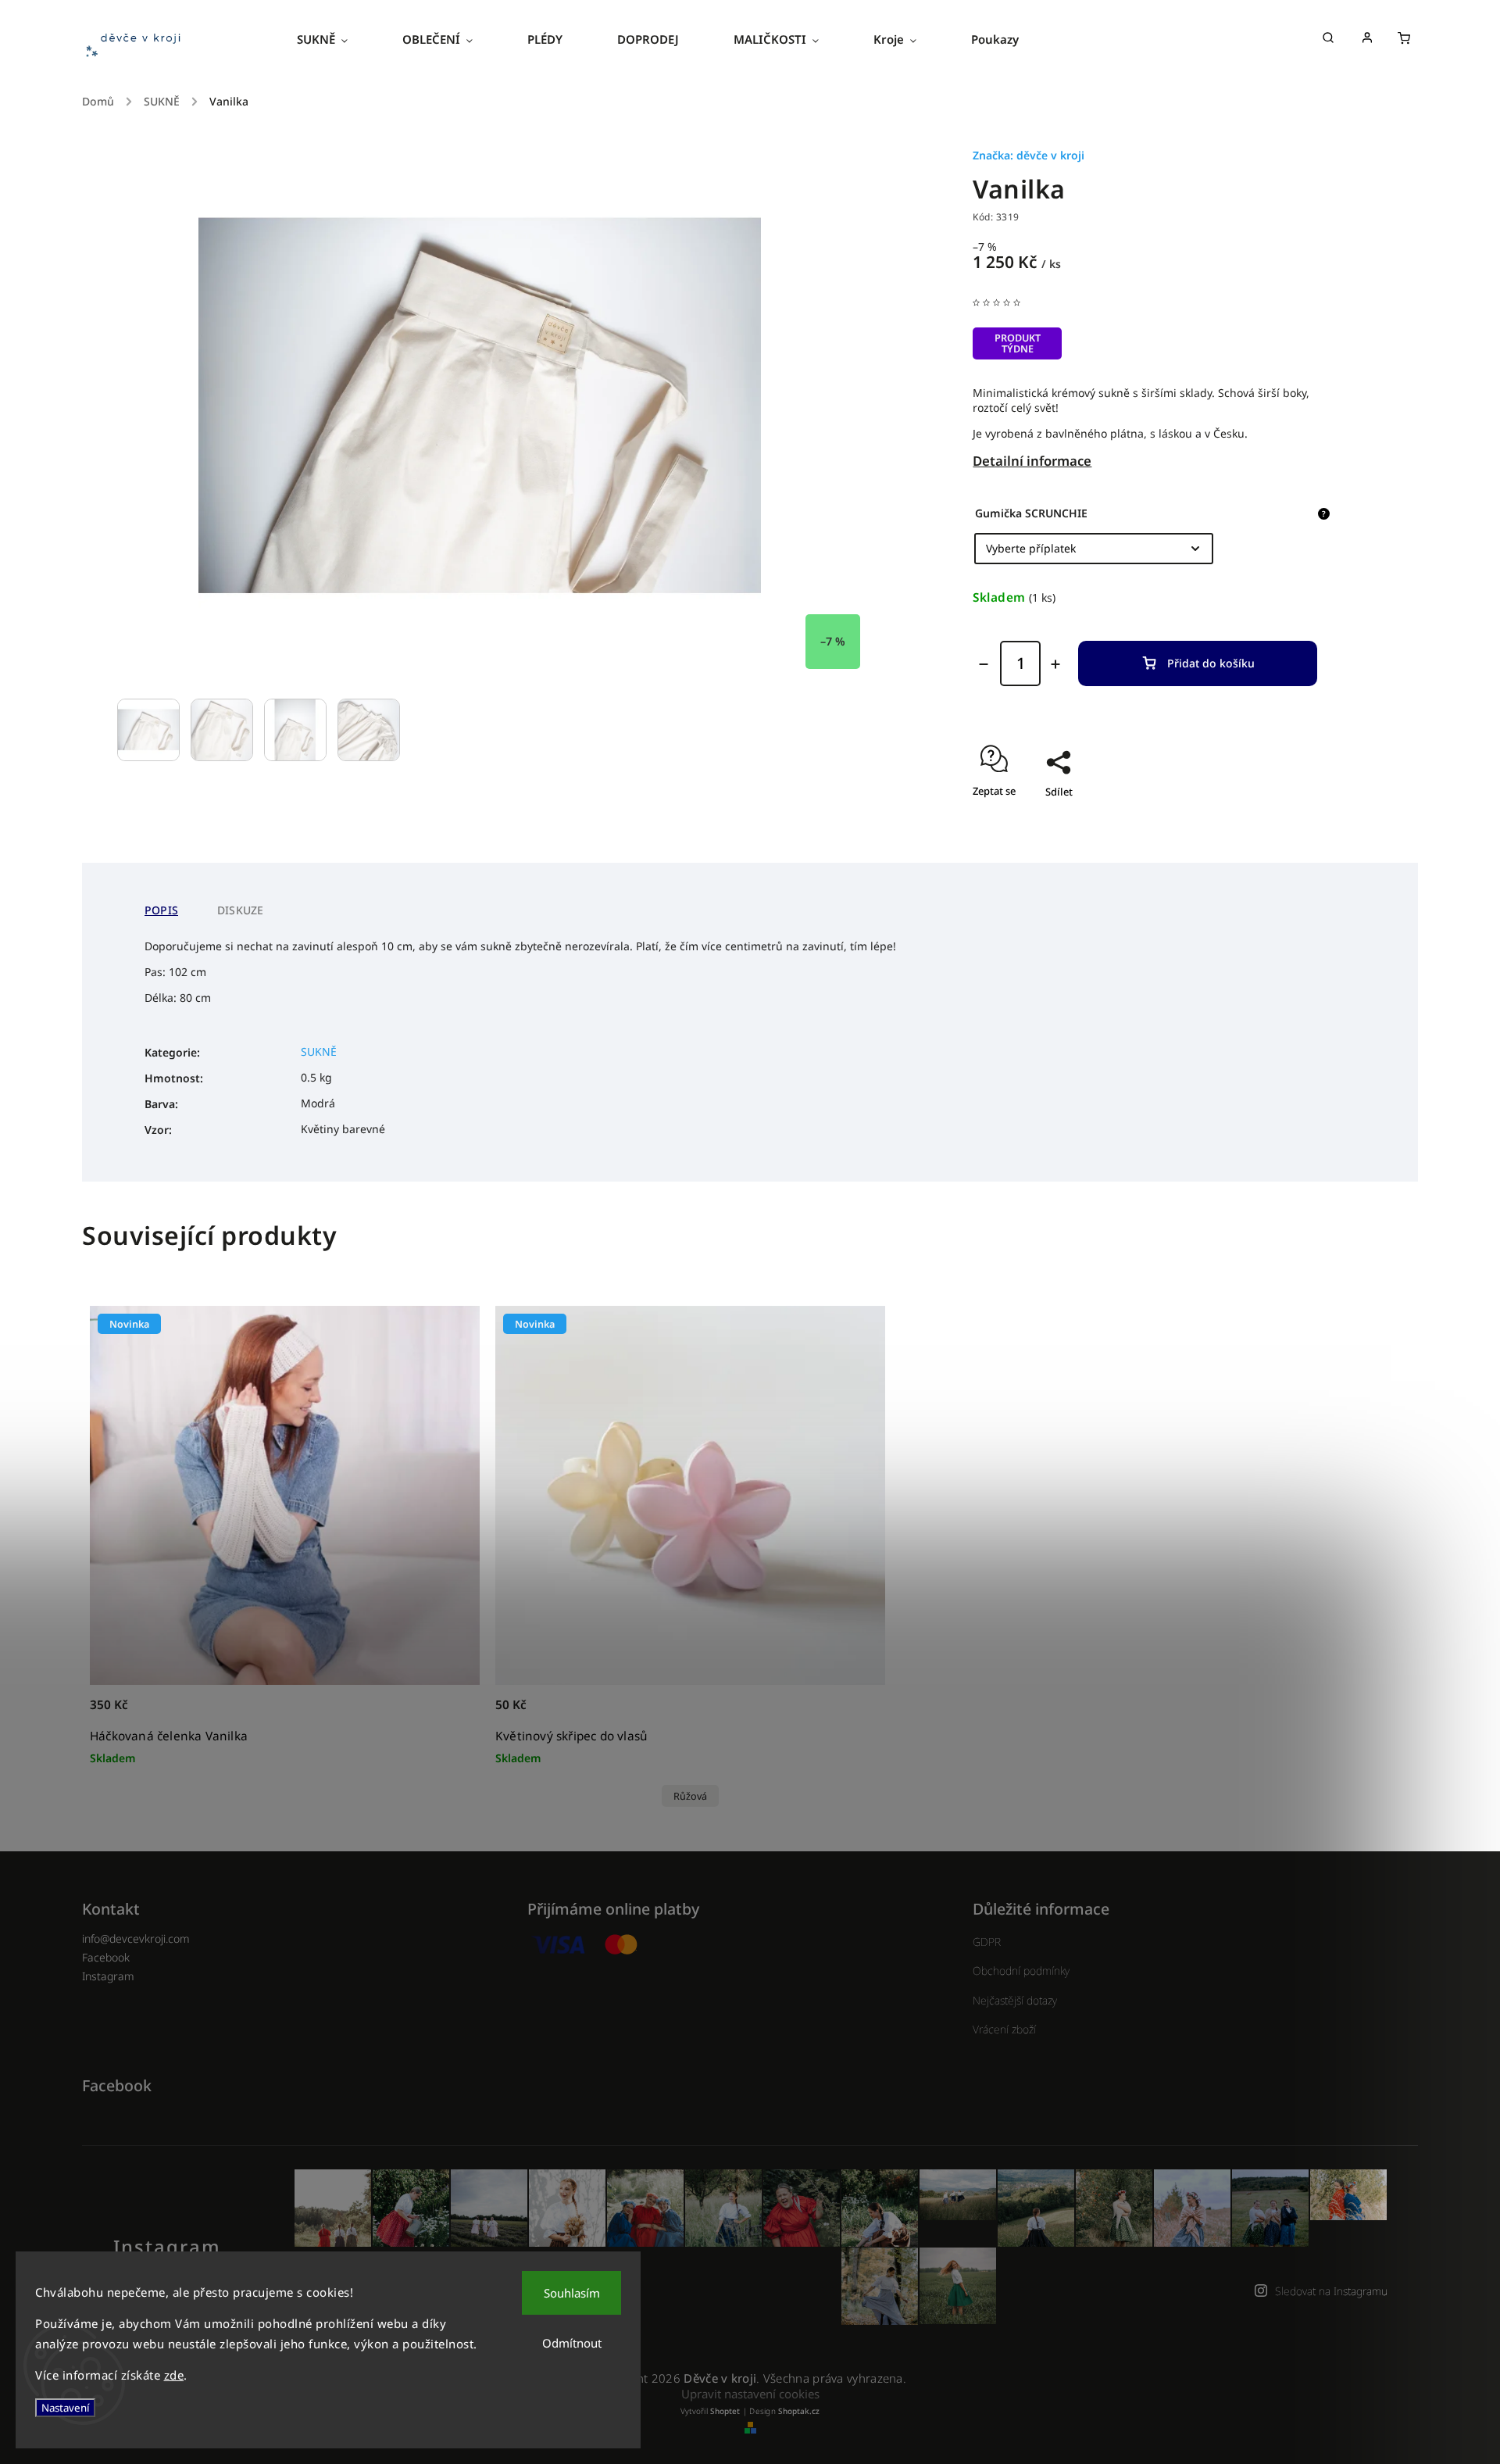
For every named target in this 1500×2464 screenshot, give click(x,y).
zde (174, 2375)
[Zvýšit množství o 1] (1055, 664)
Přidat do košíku (1211, 663)
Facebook (106, 1957)
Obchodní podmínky (1021, 1970)
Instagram (108, 1976)
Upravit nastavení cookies (750, 2394)
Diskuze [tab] (240, 910)
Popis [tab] (161, 910)
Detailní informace (1032, 461)
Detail (856, 1713)
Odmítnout (572, 2343)
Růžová (690, 1796)
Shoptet (725, 2411)
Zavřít (1288, 819)
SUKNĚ (319, 1051)
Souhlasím (572, 2293)
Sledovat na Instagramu (1331, 2291)
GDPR (987, 1942)
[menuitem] (336, 39)
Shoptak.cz (799, 2411)
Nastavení (65, 2408)
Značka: (1029, 155)
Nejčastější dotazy (1015, 2000)
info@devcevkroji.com (136, 1938)
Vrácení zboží (1004, 2029)
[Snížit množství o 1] (984, 664)
